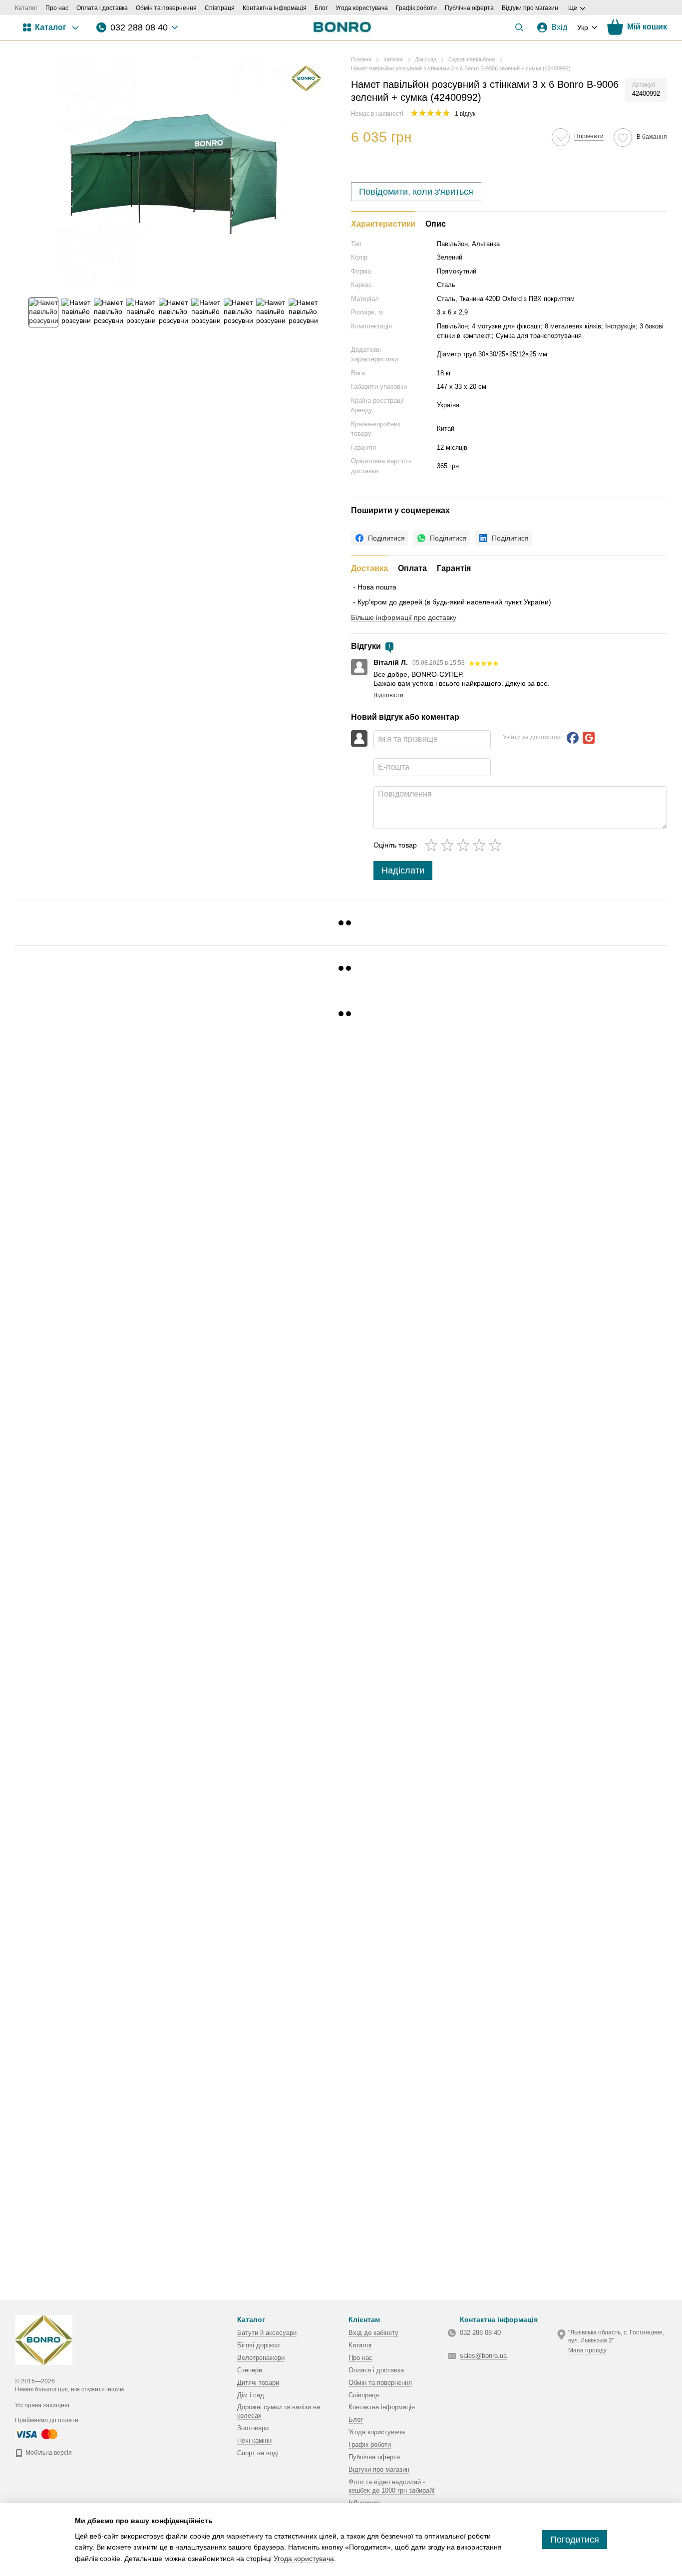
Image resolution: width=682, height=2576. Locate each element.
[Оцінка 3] (465, 845)
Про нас (57, 8)
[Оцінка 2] (449, 845)
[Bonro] (306, 78)
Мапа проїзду (587, 2350)
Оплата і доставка (102, 8)
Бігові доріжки (258, 2345)
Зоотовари (253, 2428)
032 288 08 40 (139, 27)
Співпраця (220, 8)
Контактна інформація (275, 8)
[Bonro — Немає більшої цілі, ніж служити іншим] (44, 2339)
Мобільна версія (48, 2453)
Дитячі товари (258, 2383)
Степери (250, 2370)
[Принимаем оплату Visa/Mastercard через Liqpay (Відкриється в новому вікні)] (37, 2434)
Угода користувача (362, 8)
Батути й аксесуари (267, 2333)
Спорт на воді (258, 2453)
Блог (321, 8)
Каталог (26, 8)
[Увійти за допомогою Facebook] (573, 738)
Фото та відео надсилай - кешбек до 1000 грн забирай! (392, 2486)
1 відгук (465, 114)
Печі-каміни (254, 2440)
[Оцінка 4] (481, 845)
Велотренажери (261, 2358)
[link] (379, 538)
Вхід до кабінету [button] (373, 2333)
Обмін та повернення (166, 8)
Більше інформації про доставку (404, 617)
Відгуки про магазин (530, 8)
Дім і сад (251, 2395)
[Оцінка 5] (497, 845)
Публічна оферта (469, 8)
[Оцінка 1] (433, 845)
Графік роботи (416, 8)
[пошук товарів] (519, 27)
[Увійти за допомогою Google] (589, 738)
